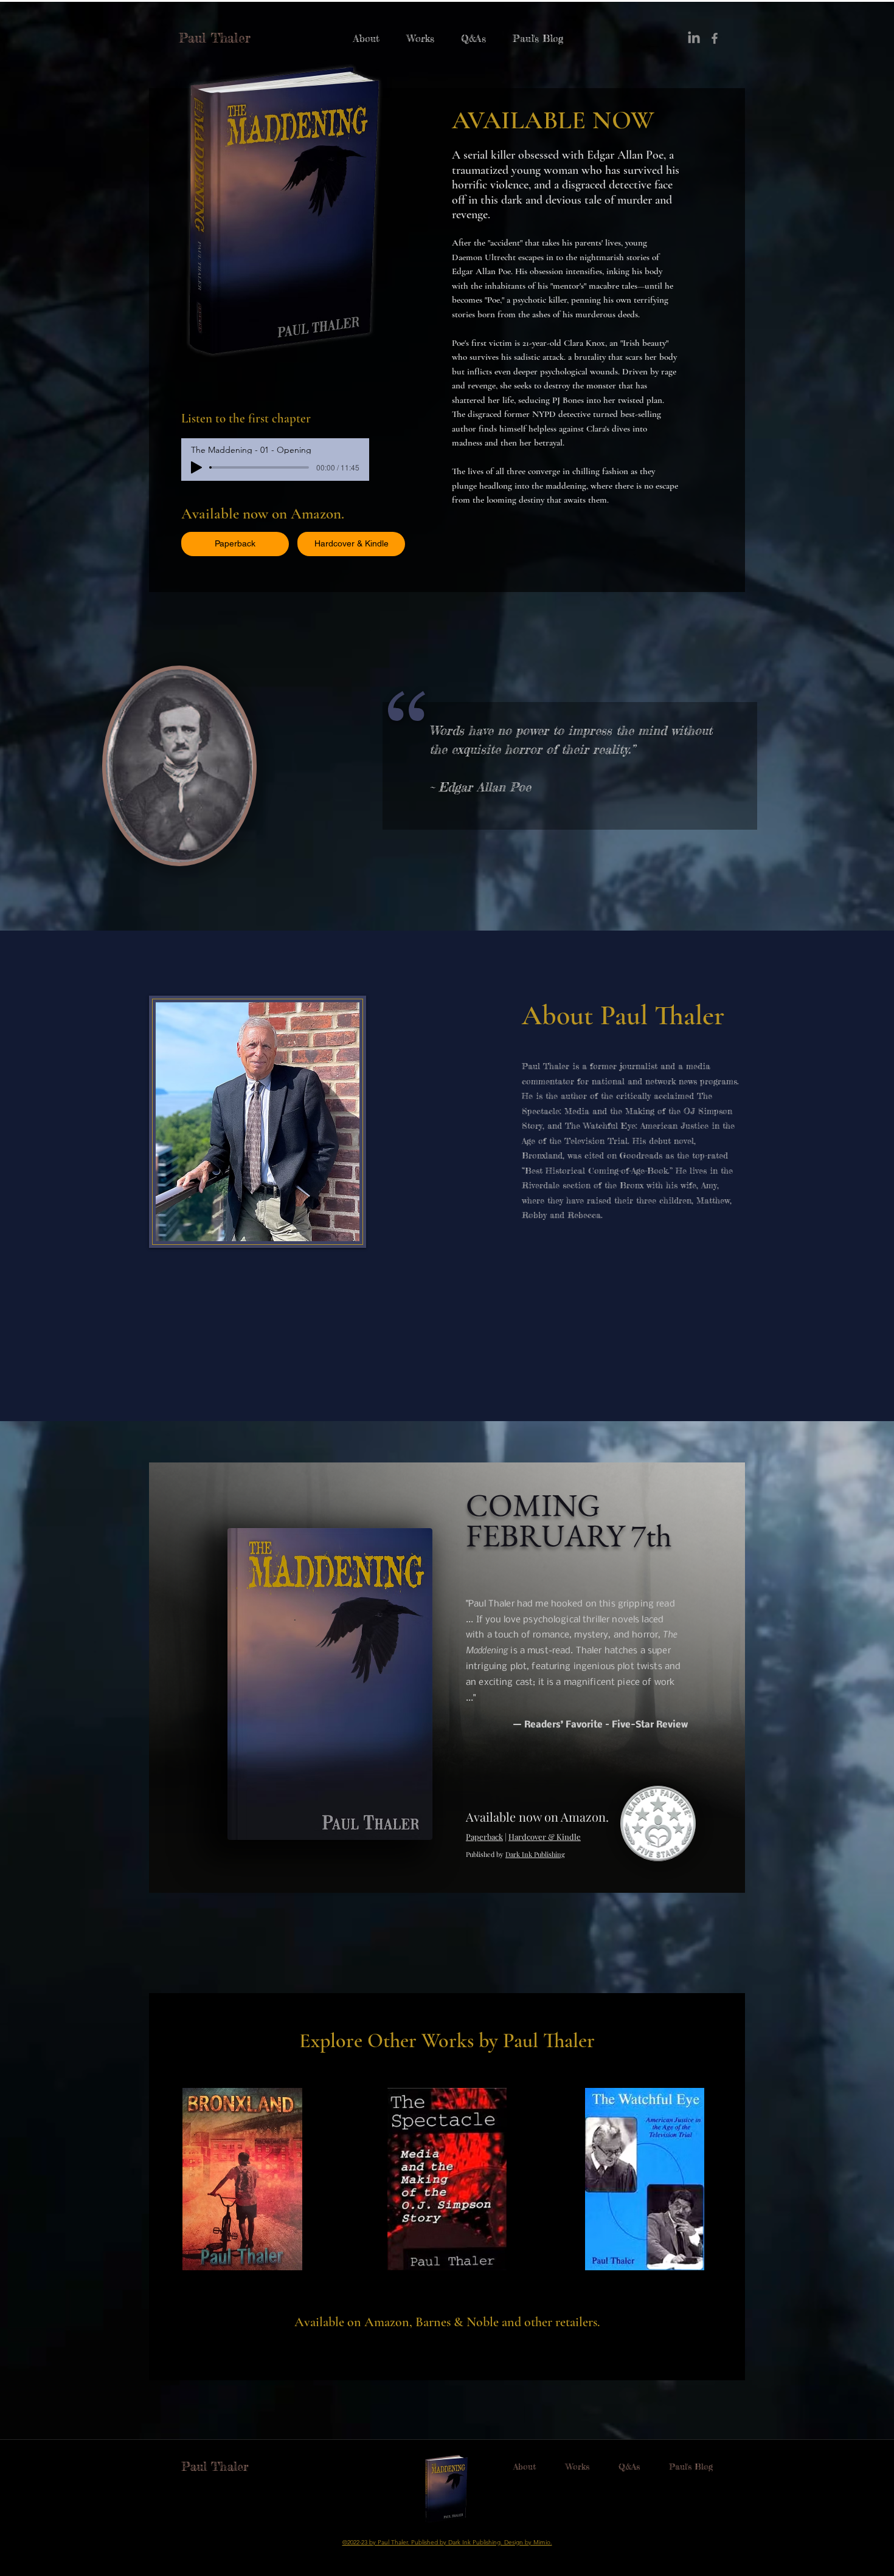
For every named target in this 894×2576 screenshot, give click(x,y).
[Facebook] (715, 38)
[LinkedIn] (694, 38)
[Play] (196, 467)
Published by (485, 1854)
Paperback (484, 1837)
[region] (248, 2202)
